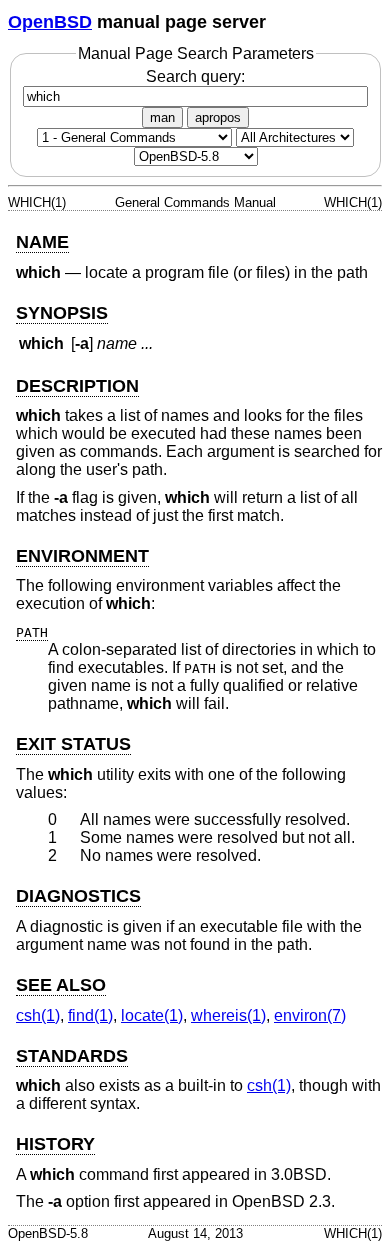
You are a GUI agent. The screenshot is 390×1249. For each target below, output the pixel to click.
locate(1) (152, 1015)
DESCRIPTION (77, 386)
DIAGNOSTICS (78, 896)
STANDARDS (72, 1056)
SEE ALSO (61, 985)
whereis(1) (228, 1015)
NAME (42, 242)
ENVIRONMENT (82, 556)
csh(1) (38, 1015)
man (162, 117)
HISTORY (55, 1144)
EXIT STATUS (73, 744)
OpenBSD (50, 22)
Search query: (195, 76)
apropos (218, 117)
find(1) (90, 1015)
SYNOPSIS (62, 313)
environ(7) (310, 1015)
